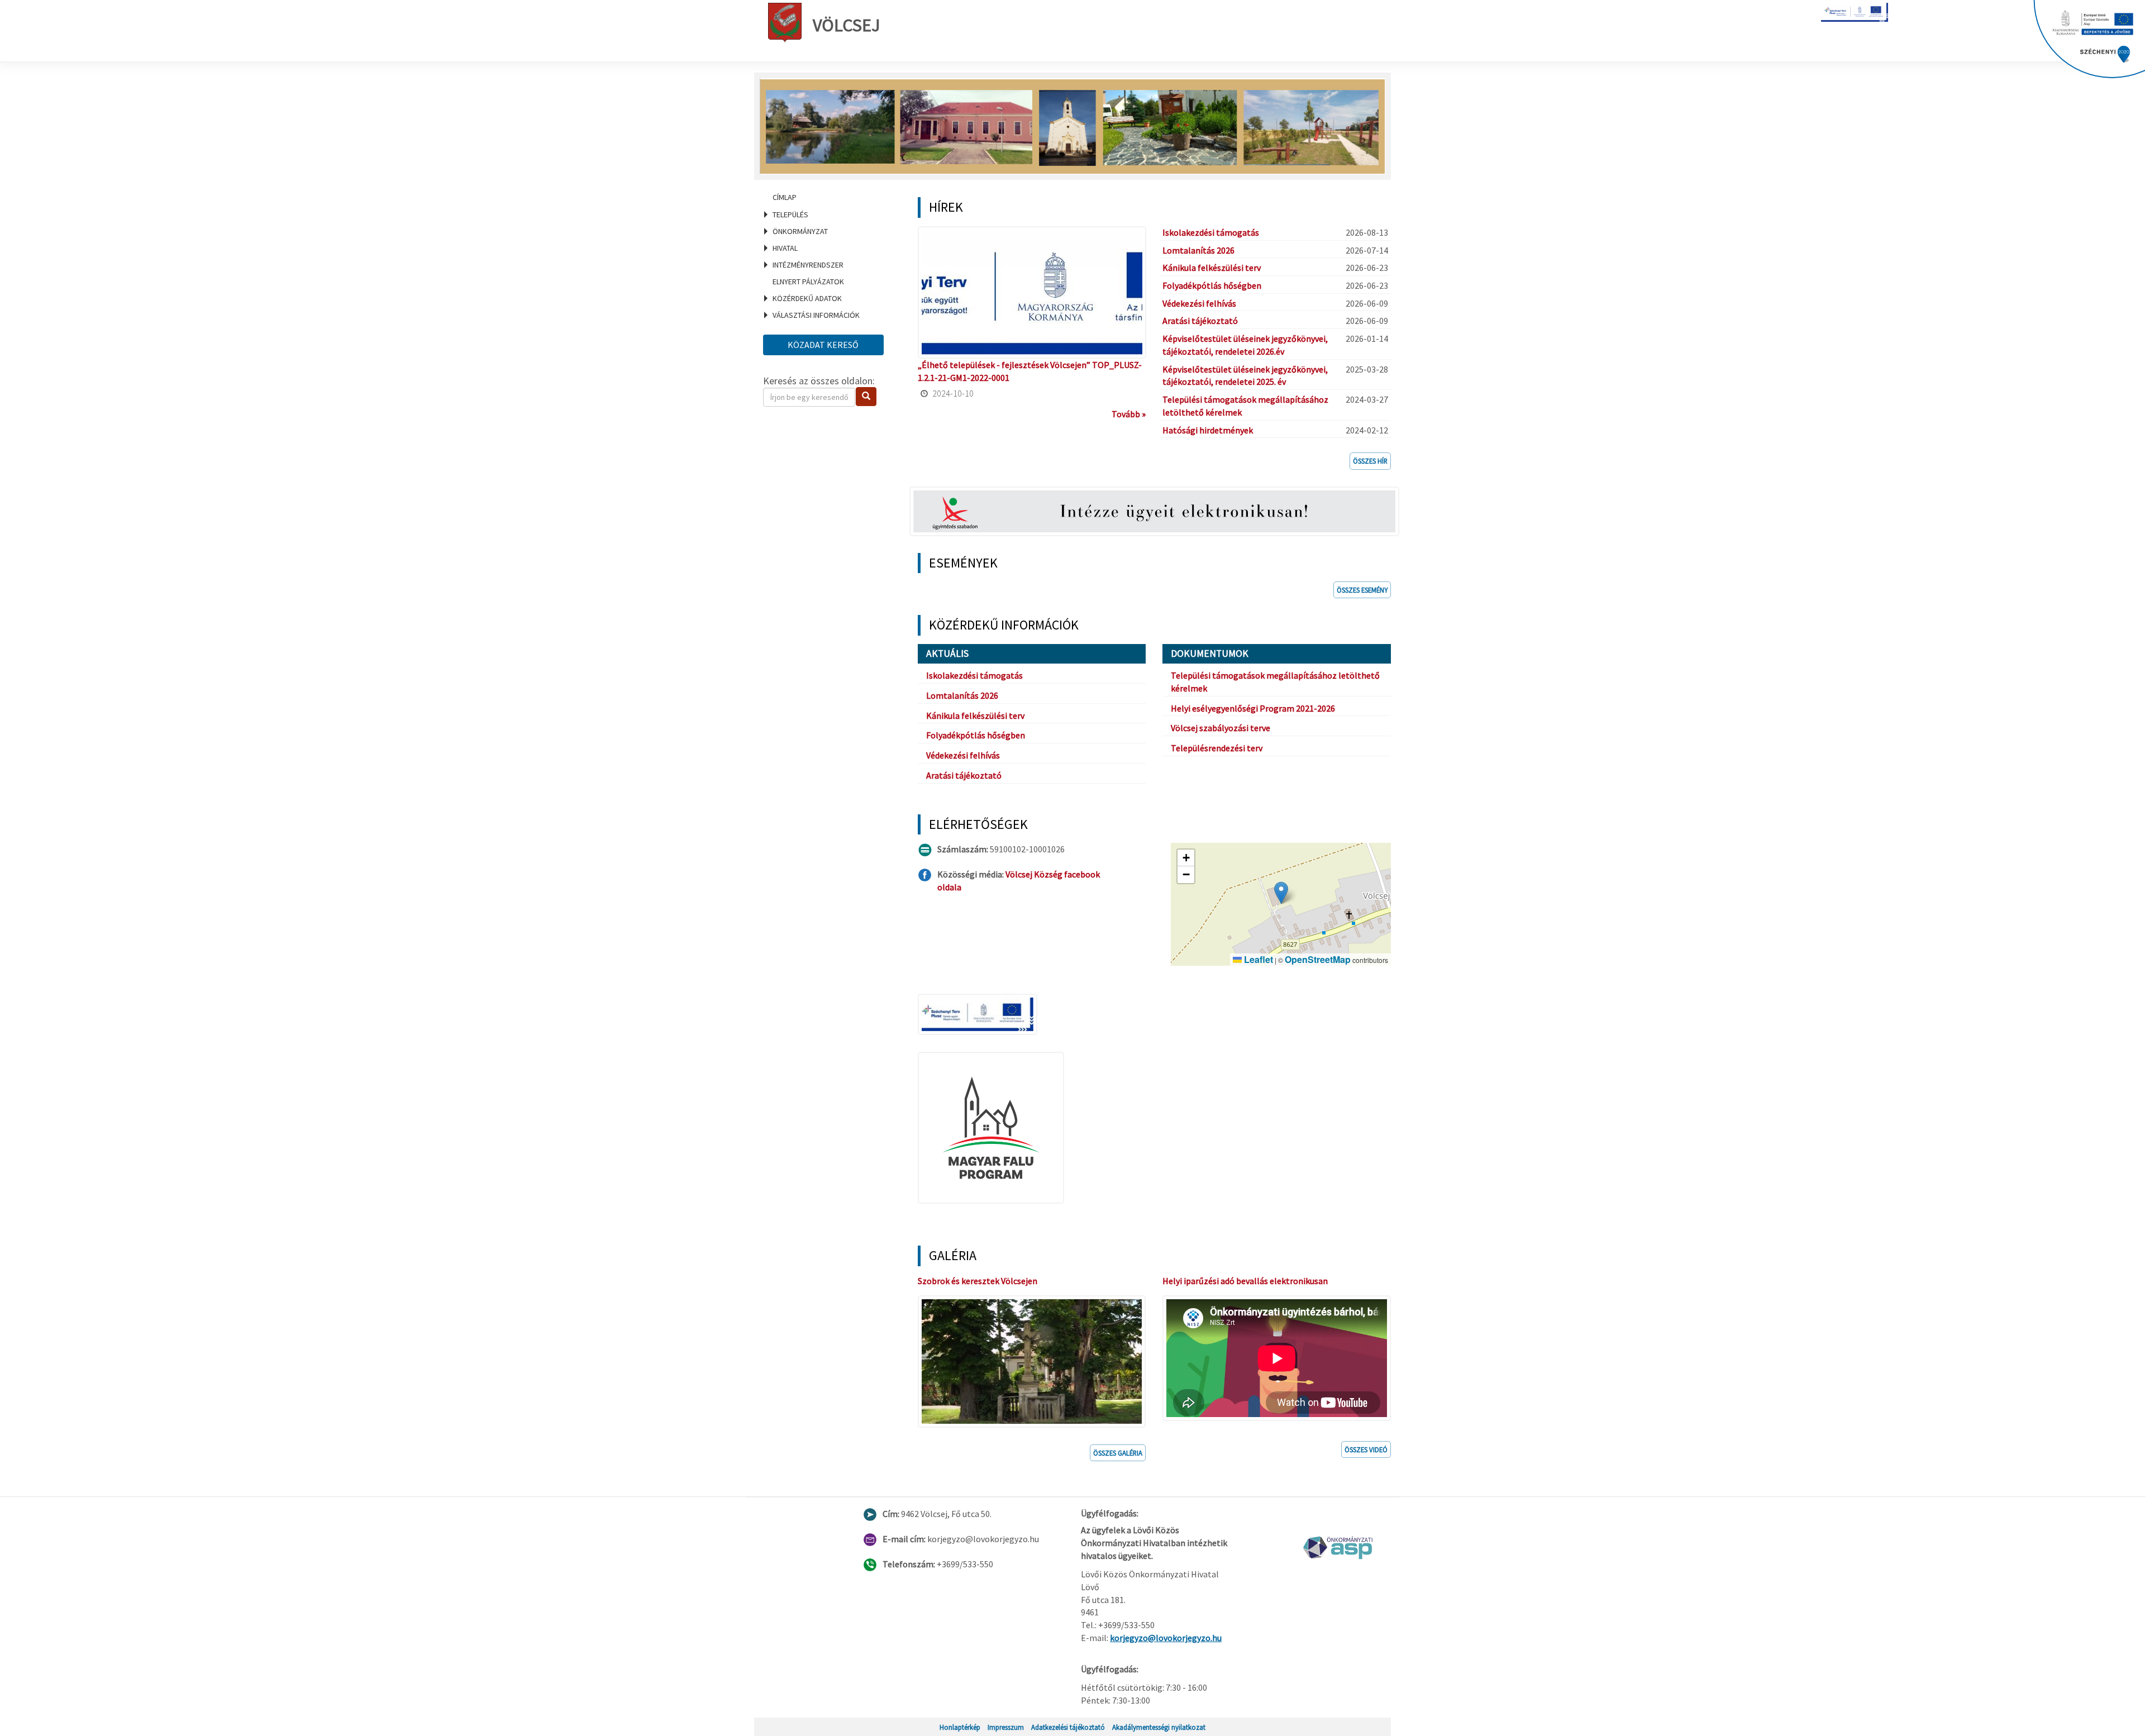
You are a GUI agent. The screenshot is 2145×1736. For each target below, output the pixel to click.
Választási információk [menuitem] (816, 315)
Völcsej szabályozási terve (1221, 728)
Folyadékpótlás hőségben (1212, 285)
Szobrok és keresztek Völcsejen (978, 1281)
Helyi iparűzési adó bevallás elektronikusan (1245, 1281)
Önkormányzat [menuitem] (800, 231)
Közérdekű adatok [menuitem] (807, 298)
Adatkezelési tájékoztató (1068, 1727)
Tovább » (1129, 414)
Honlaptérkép (960, 1727)
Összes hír (1370, 461)
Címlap (785, 197)
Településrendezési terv (1217, 748)
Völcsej (847, 25)
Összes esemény (1362, 590)
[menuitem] (827, 197)
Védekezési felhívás (1199, 303)
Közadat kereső (823, 345)
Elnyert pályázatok (808, 282)
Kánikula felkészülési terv (1212, 268)
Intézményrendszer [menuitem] (808, 265)
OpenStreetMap (1318, 959)
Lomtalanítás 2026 (1198, 250)
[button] (1281, 893)
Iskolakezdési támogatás (1211, 232)
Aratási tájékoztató (1200, 321)
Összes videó (1366, 1449)
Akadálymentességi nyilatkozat (1159, 1727)
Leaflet (1257, 959)
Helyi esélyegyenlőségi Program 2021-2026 (1253, 708)
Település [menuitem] (790, 214)
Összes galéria (1118, 1453)
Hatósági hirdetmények (1208, 430)
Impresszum (1006, 1727)
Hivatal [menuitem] (785, 248)
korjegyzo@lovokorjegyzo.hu (1166, 1638)
